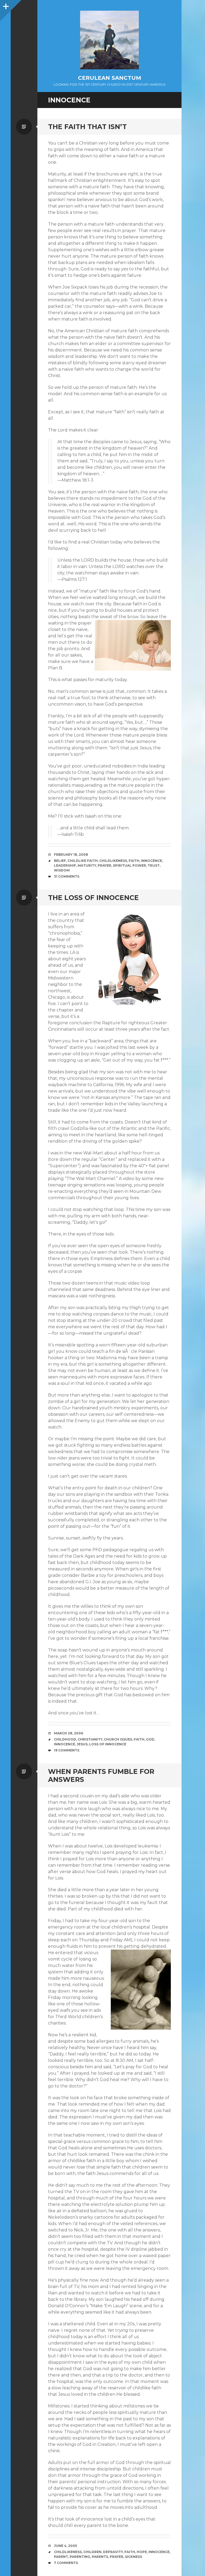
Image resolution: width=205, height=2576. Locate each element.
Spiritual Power (129, 865)
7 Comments (66, 2563)
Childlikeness (113, 861)
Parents (100, 2557)
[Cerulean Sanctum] (109, 40)
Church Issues (118, 1739)
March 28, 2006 (68, 1733)
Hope (142, 2552)
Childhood (65, 1739)
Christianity (90, 1739)
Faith (134, 861)
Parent (61, 2557)
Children (92, 2552)
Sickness (133, 2557)
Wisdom (62, 870)
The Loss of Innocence (93, 898)
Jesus (82, 1744)
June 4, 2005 (65, 2546)
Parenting (80, 2557)
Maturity (87, 865)
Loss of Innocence (108, 1744)
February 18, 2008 (71, 855)
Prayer (105, 865)
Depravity (113, 2552)
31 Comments (67, 876)
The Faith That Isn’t (87, 127)
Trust (154, 865)
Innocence (151, 861)
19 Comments (67, 1750)
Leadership (65, 865)
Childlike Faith (83, 861)
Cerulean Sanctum (110, 78)
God (150, 1739)
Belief (60, 861)
